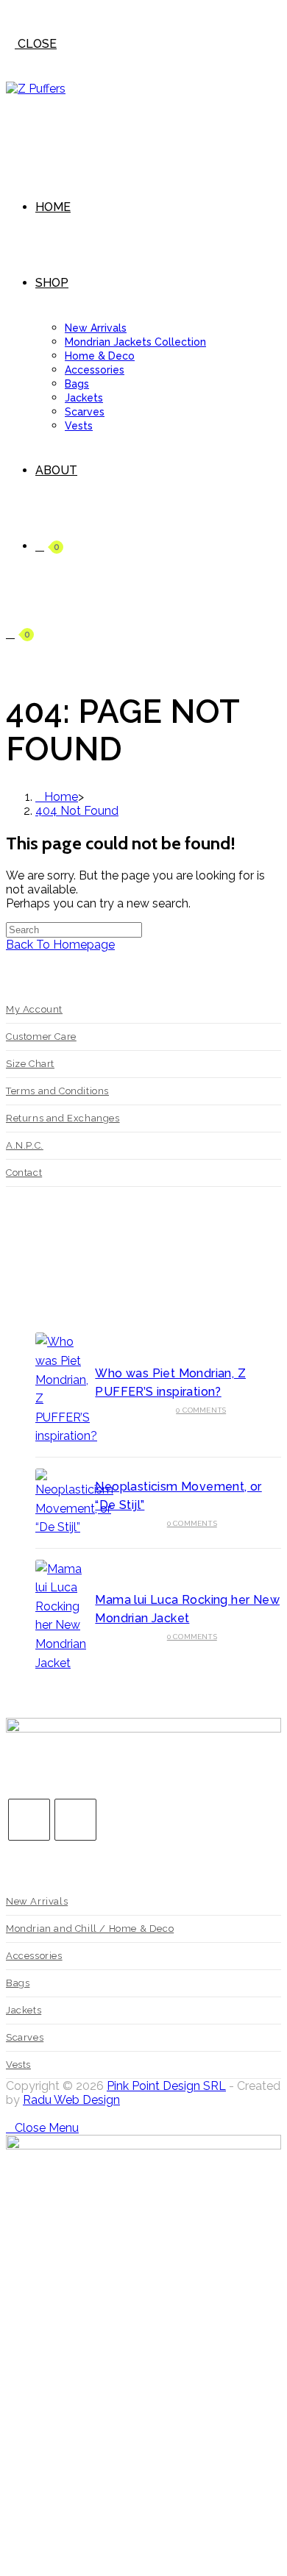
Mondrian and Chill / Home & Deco (90, 1929)
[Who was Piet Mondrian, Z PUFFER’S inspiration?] (60, 1389)
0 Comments (201, 1410)
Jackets (24, 2010)
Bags (18, 1983)
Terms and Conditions (57, 1091)
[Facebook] (29, 1820)
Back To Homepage (60, 945)
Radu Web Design (71, 2100)
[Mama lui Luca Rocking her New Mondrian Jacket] (60, 1616)
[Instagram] (75, 1820)
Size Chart (30, 1064)
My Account (34, 1009)
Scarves (25, 2037)
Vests (18, 2065)
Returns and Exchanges (63, 1118)
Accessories (34, 1956)
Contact (24, 1173)
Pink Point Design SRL (166, 2086)
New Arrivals (37, 1901)
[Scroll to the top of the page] (10, 2114)
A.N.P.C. (25, 1145)
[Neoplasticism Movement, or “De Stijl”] (60, 1503)
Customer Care (41, 1037)
